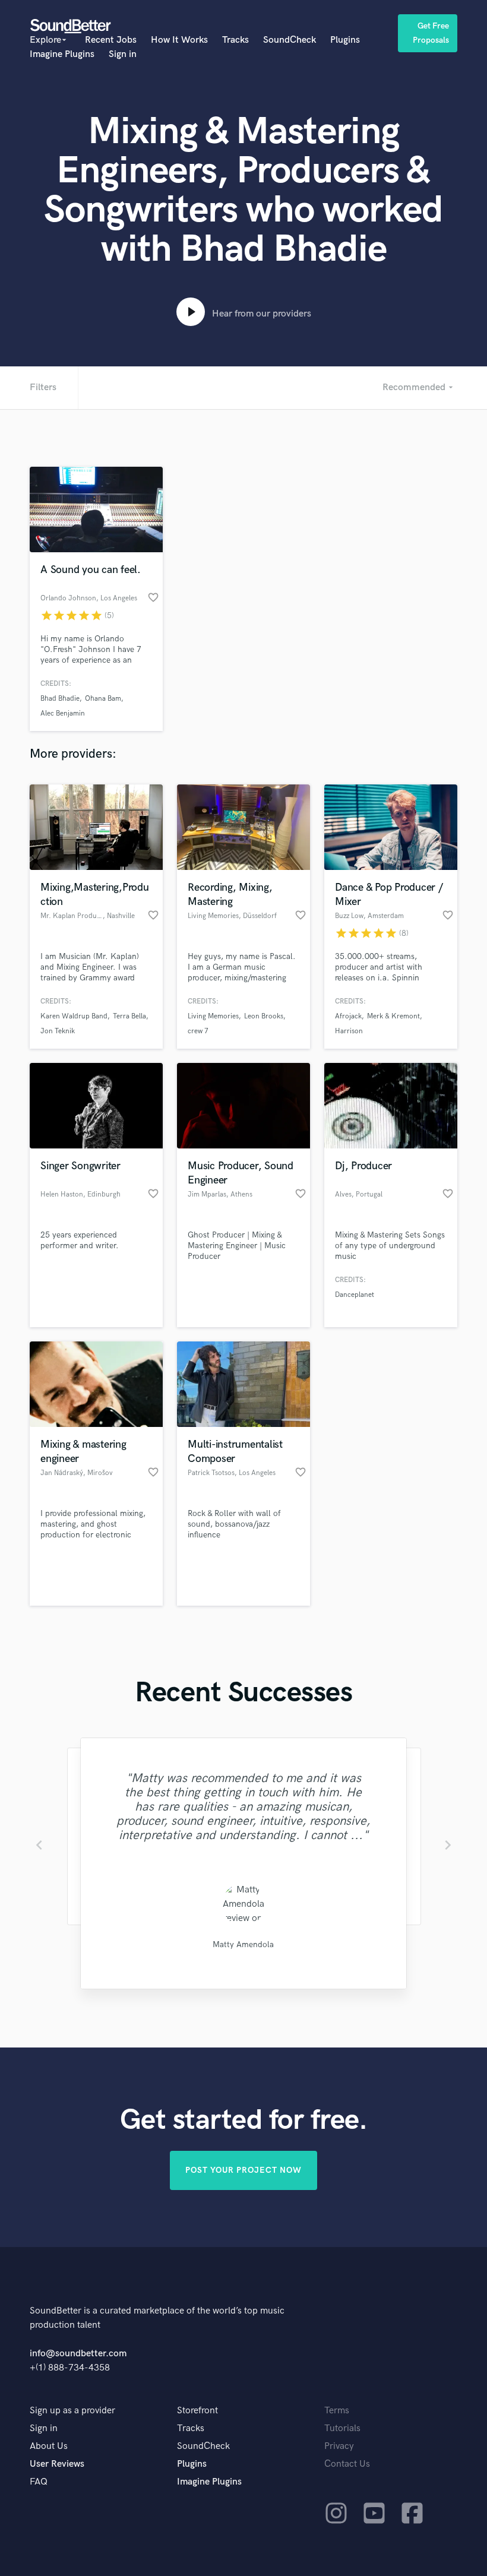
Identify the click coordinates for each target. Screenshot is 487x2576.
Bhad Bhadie (60, 699)
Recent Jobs (111, 40)
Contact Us (347, 2464)
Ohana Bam (103, 699)
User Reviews (57, 2464)
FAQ (39, 2482)
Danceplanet (355, 1295)
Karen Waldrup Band (74, 1016)
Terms (337, 2411)
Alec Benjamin (63, 713)
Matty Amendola (243, 1944)
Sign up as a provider (72, 2411)
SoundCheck (290, 40)
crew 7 (198, 1031)
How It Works (179, 40)
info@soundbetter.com (78, 2354)
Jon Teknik (58, 1031)
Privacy (339, 2446)
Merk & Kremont (393, 1016)
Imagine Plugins (62, 54)
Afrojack (348, 1016)
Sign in (123, 54)
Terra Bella (129, 1016)
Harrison (349, 1031)
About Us (49, 2446)
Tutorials (342, 2428)
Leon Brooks (264, 1016)
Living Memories (213, 1016)
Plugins (345, 40)
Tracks (235, 40)
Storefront (197, 2411)
